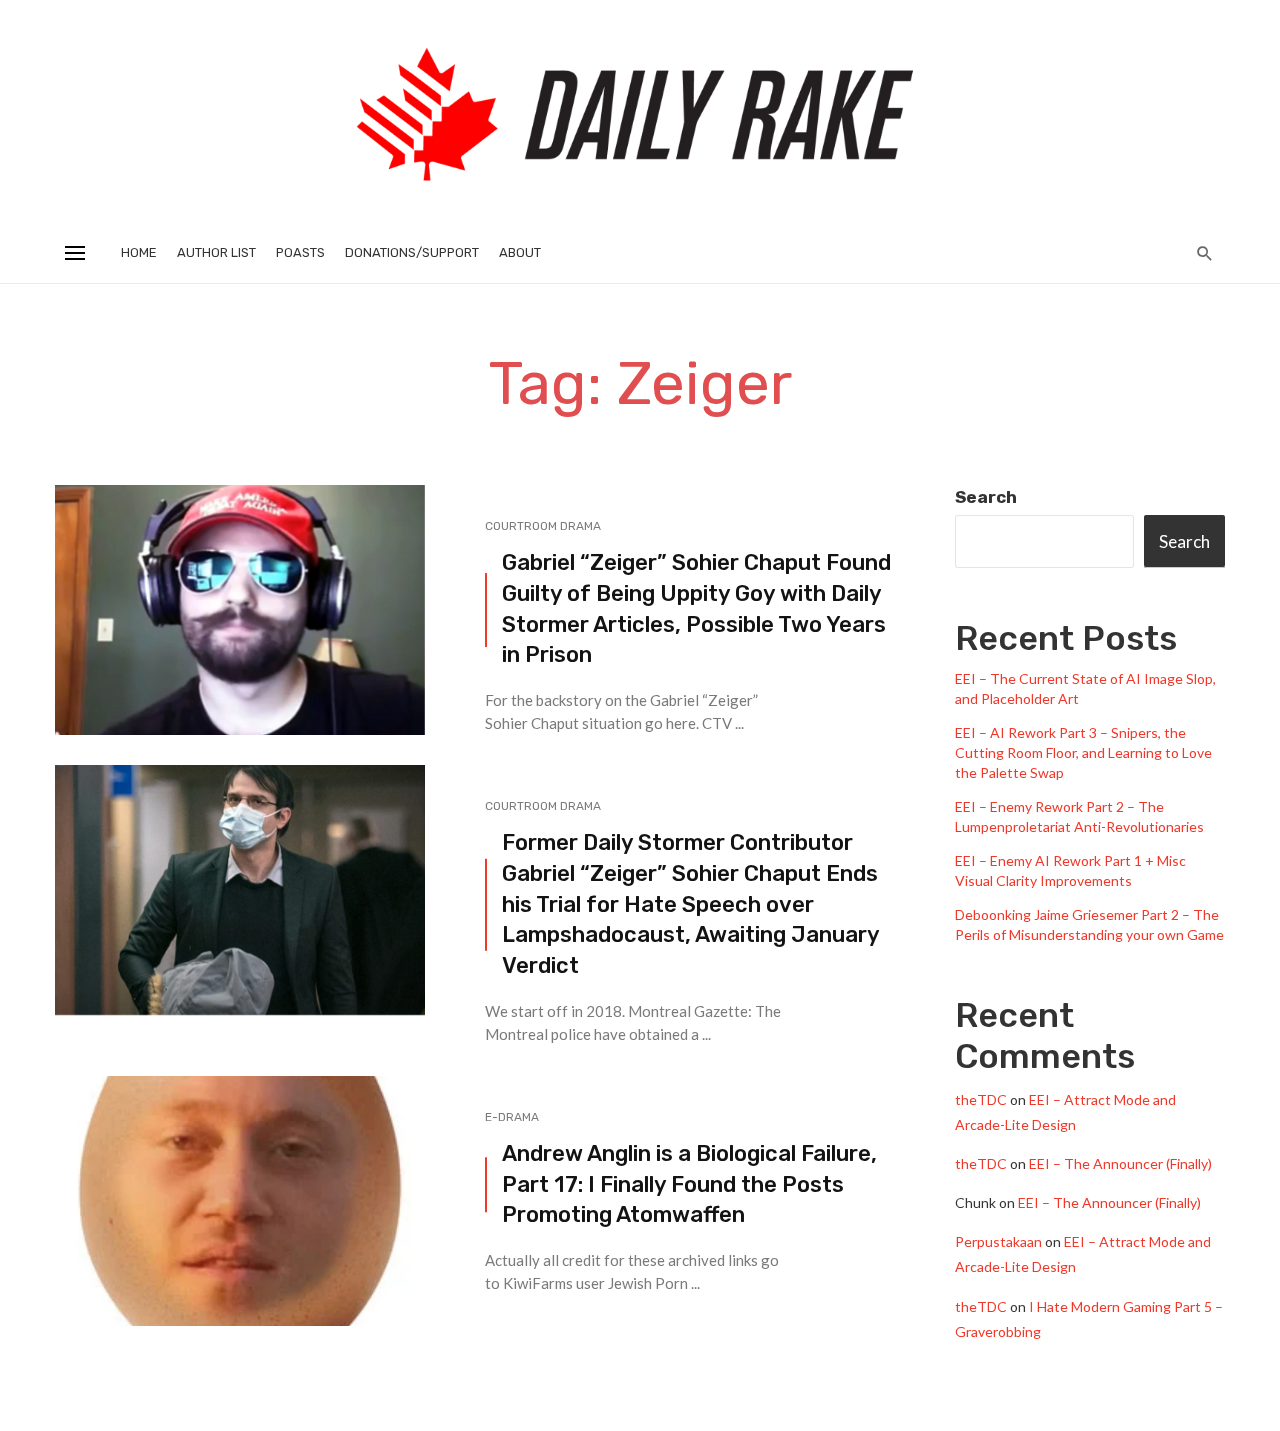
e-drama (512, 1117)
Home (139, 252)
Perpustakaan (998, 1241)
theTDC (981, 1099)
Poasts (300, 252)
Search (986, 497)
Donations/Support (412, 252)
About (520, 252)
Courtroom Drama (543, 526)
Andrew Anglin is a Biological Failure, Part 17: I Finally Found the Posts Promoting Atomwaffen (689, 1184)
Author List (216, 252)
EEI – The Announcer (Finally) (1120, 1163)
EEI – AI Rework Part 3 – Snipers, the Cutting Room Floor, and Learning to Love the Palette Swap (1083, 752)
